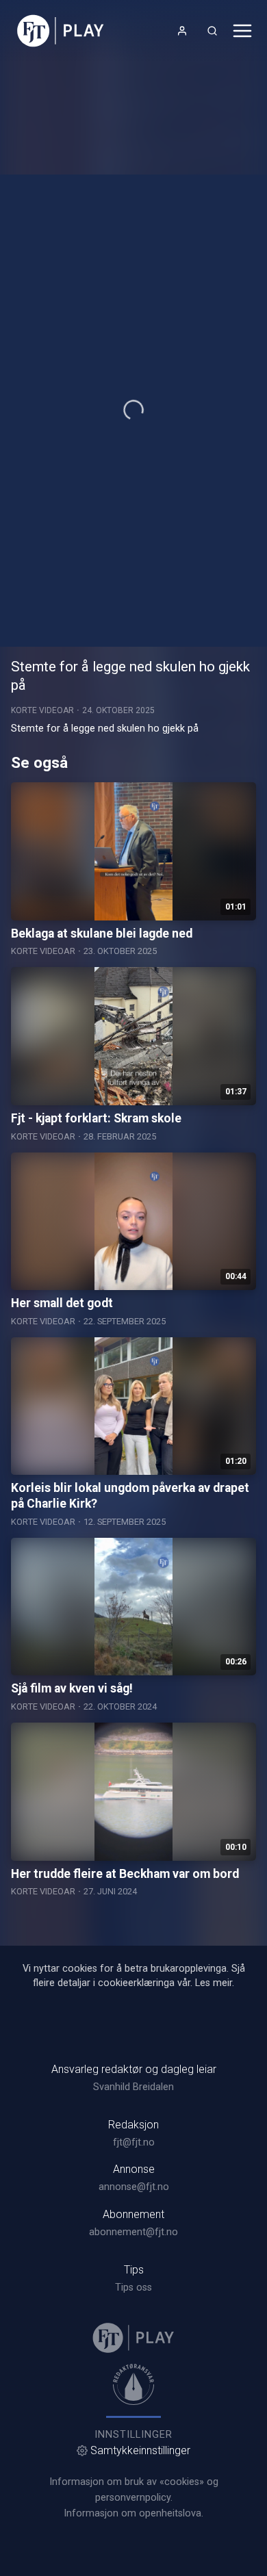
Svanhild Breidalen (133, 2087)
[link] (61, 31)
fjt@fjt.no (134, 2142)
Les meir (214, 1983)
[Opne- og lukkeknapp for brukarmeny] (182, 31)
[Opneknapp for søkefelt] (212, 31)
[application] (133, 411)
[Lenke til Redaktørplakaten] (133, 2384)
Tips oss (133, 2288)
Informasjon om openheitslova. (133, 2513)
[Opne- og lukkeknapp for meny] (242, 31)
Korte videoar (42, 710)
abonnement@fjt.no (133, 2232)
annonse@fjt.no (134, 2187)
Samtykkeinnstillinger (140, 2450)
